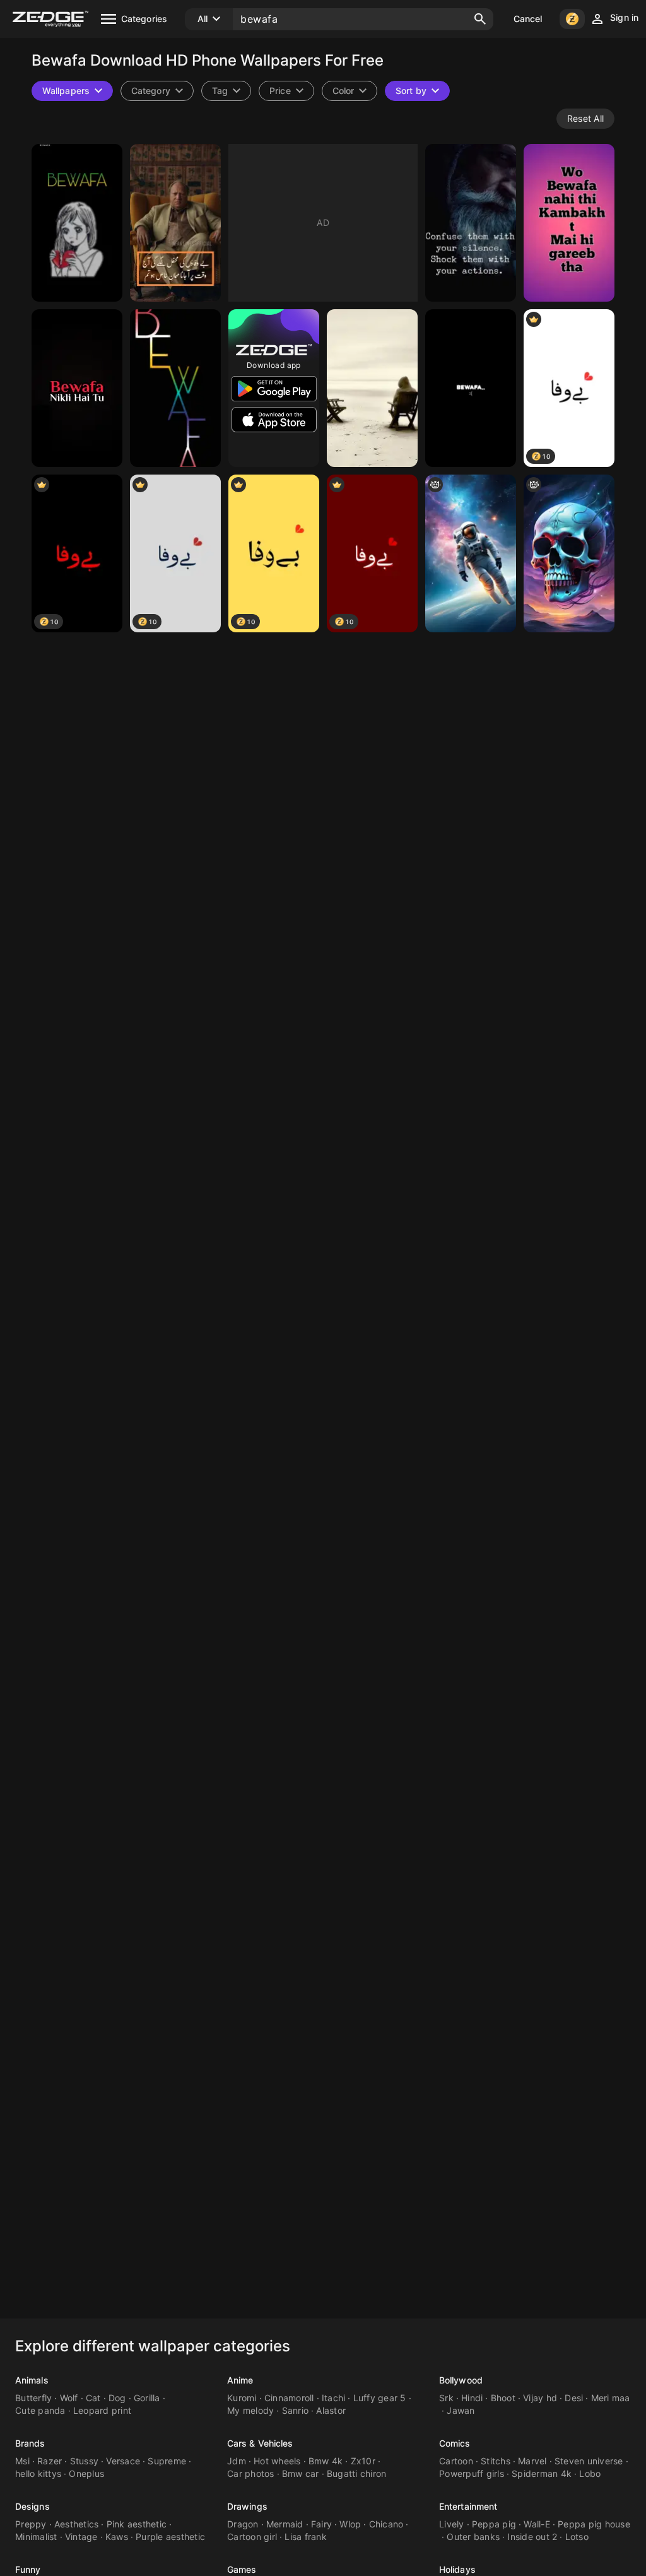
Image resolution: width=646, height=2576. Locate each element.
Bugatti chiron (357, 2473)
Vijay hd (540, 2398)
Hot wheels (277, 2461)
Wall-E (537, 2524)
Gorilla (147, 2398)
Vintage (81, 2537)
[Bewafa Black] (77, 388)
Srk (446, 2398)
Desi (574, 2398)
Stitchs (496, 2461)
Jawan (461, 2410)
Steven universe (589, 2461)
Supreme (167, 2461)
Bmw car (301, 2473)
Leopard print (102, 2410)
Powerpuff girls (472, 2473)
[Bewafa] (175, 388)
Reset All (585, 118)
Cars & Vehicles (260, 2443)
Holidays (457, 2569)
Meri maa (611, 2398)
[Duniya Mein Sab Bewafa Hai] (569, 553)
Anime (240, 2380)
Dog (117, 2398)
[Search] (480, 19)
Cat (93, 2398)
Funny (28, 2569)
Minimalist (36, 2537)
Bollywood (461, 2380)
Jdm (237, 2461)
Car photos (251, 2473)
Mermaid (285, 2524)
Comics (455, 2443)
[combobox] (226, 91)
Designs (32, 2506)
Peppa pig (494, 2524)
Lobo (590, 2473)
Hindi (472, 2398)
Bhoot (503, 2398)
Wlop (350, 2524)
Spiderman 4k (542, 2473)
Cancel (528, 19)
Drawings (247, 2506)
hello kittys (38, 2473)
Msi (22, 2461)
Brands (30, 2443)
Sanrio (296, 2410)
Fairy (321, 2524)
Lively (452, 2524)
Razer (50, 2461)
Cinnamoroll (289, 2398)
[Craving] (372, 388)
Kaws (117, 2537)
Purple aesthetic (170, 2537)
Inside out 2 (532, 2537)
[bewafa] (77, 223)
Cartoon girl (252, 2537)
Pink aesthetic (137, 2524)
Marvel (532, 2461)
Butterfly (33, 2398)
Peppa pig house (594, 2524)
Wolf (69, 2398)
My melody (250, 2410)
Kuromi (242, 2398)
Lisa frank (306, 2537)
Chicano (386, 2524)
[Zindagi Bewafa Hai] (471, 553)
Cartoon (456, 2461)
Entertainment (468, 2506)
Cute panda (40, 2410)
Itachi (334, 2398)
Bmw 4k (326, 2461)
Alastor (331, 2410)
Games (242, 2569)
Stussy (85, 2461)
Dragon (243, 2524)
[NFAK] (175, 223)
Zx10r (363, 2461)
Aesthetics (77, 2524)
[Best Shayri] (569, 223)
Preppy (31, 2524)
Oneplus (86, 2473)
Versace (123, 2461)
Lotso (577, 2537)
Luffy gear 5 (380, 2398)
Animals (32, 2380)
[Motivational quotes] (471, 223)
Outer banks (473, 2537)
